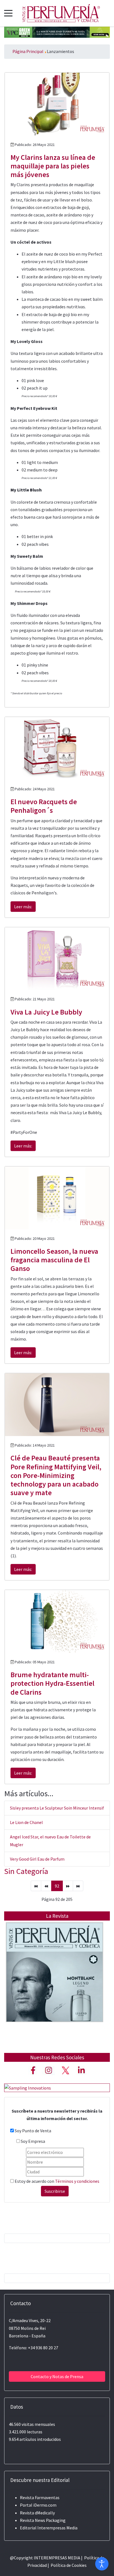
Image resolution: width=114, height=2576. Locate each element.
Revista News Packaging (43, 2520)
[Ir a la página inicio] (36, 1886)
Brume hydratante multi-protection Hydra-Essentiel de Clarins (52, 1683)
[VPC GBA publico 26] (57, 32)
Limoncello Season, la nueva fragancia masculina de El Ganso (54, 1260)
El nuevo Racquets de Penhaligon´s (44, 806)
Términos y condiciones (77, 2181)
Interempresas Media (57, 2528)
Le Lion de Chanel (26, 1822)
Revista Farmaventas (40, 2497)
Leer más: (23, 907)
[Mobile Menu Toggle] (8, 13)
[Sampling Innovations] (28, 2087)
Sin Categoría (26, 1871)
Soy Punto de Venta (33, 2131)
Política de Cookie (68, 2565)
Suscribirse (55, 2191)
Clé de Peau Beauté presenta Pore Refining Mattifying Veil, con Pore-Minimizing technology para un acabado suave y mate (56, 1475)
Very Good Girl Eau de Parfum (37, 1859)
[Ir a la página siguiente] (68, 1886)
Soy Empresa (33, 2141)
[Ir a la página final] (78, 1886)
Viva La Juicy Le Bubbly (46, 1012)
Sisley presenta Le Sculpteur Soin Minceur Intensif (57, 1808)
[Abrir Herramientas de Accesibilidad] (102, 2564)
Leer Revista (55, 1983)
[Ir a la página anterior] (46, 1886)
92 (57, 1886)
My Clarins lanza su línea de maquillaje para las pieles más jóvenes (53, 166)
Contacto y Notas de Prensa (57, 2376)
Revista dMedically (37, 2513)
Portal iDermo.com (38, 2505)
